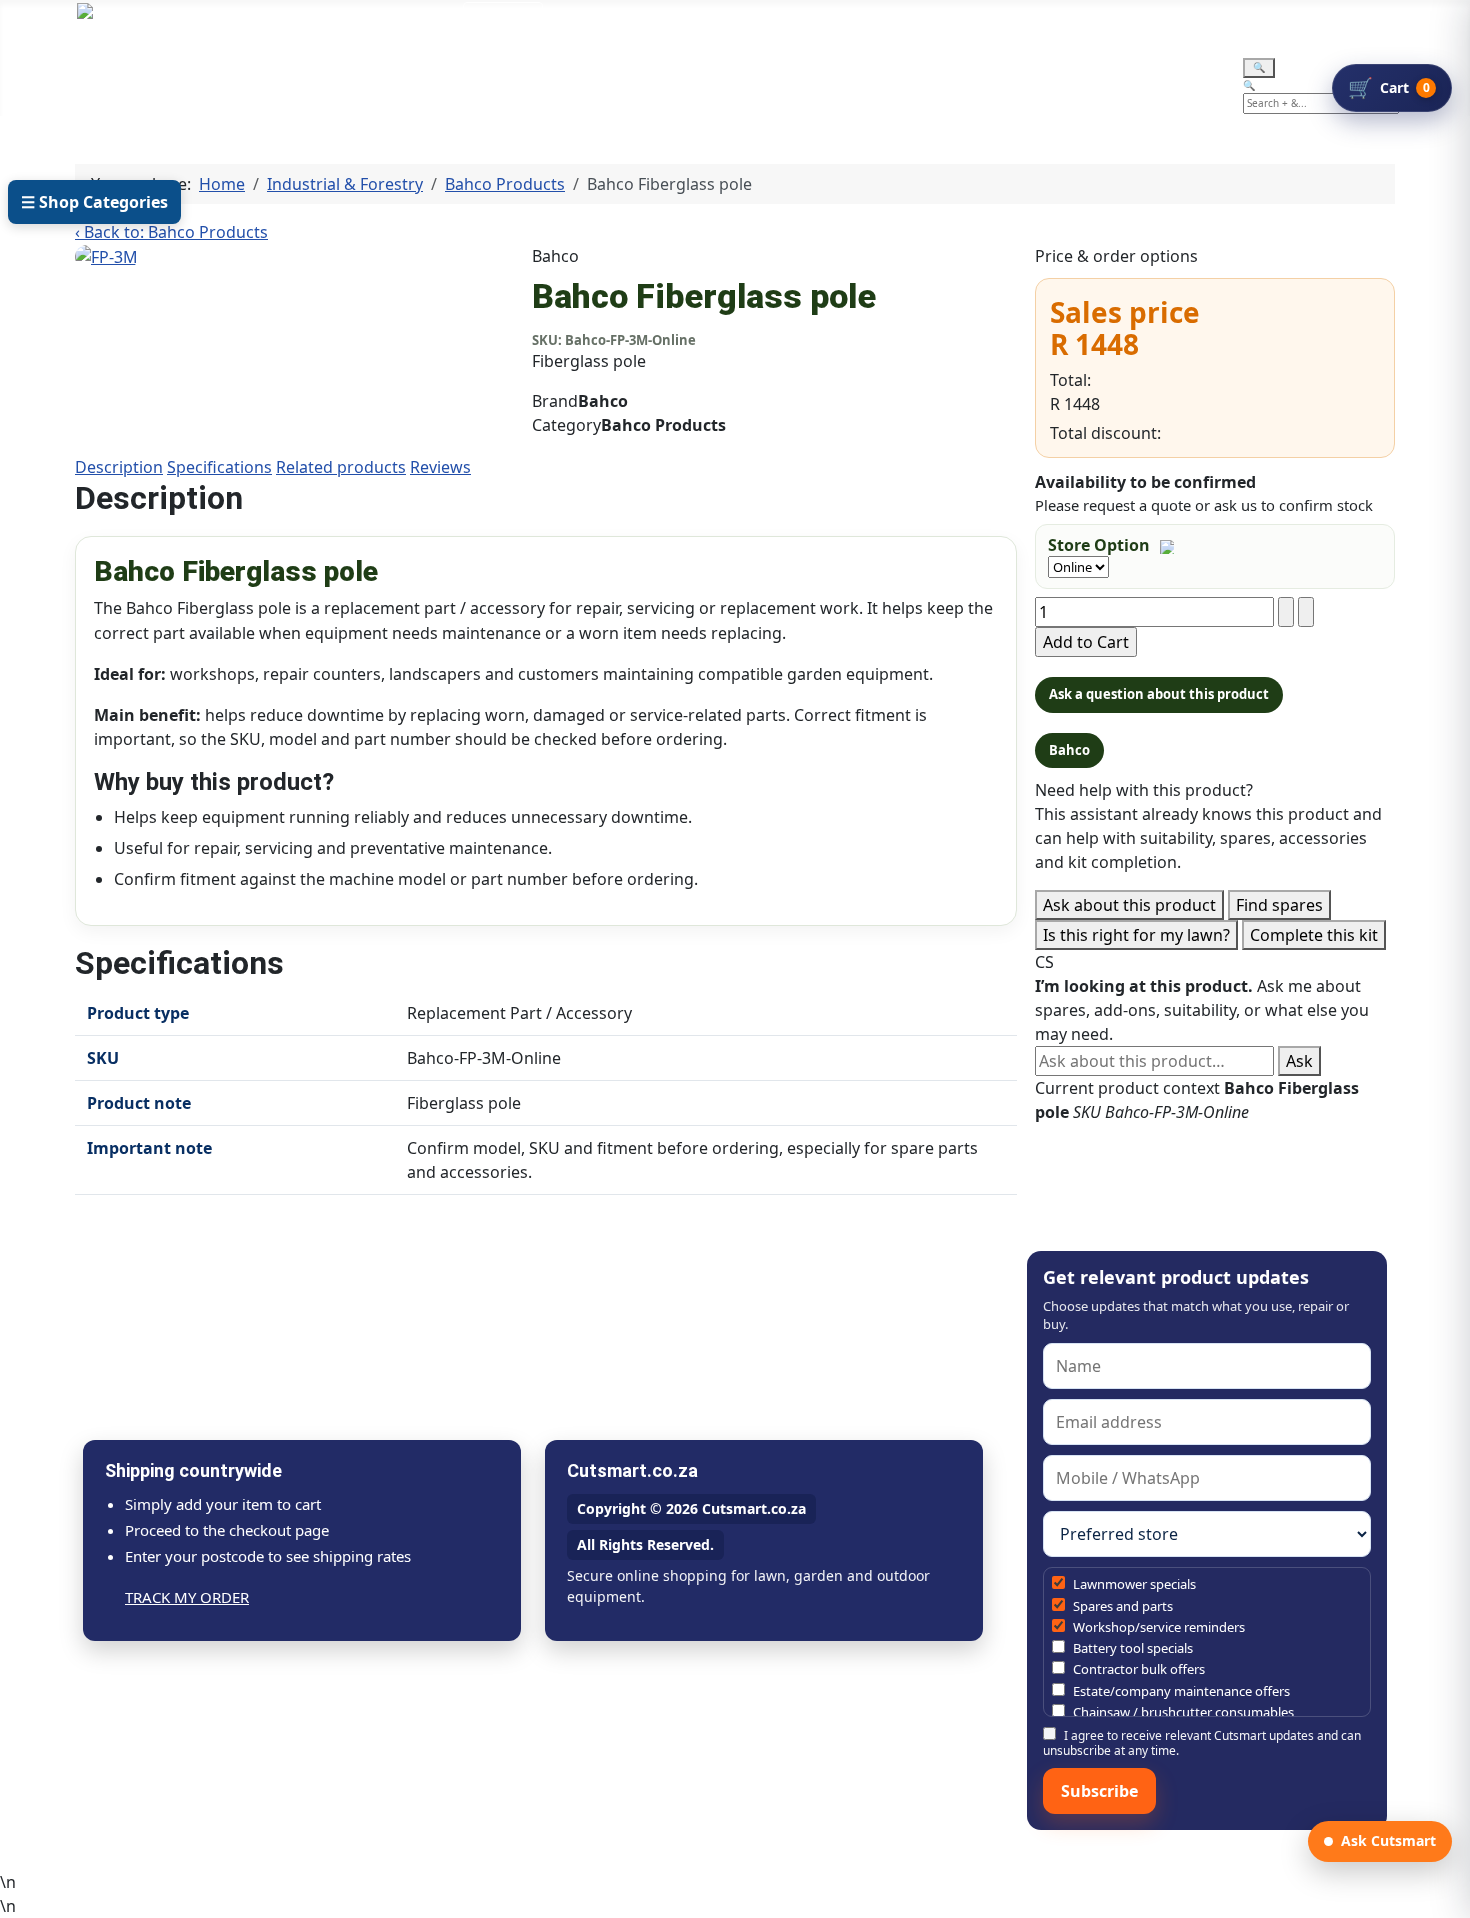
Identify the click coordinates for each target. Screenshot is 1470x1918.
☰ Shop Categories (94, 202)
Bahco (1069, 750)
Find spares (1279, 905)
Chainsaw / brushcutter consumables (1182, 1712)
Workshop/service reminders (1157, 1627)
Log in (503, 24)
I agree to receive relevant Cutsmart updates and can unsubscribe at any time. (1202, 1742)
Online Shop (146, 72)
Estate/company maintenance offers (1180, 1691)
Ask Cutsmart (1388, 1840)
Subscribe (1099, 1791)
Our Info (591, 72)
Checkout (725, 72)
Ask (1299, 1061)
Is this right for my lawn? (1136, 935)
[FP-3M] (106, 256)
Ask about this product (1129, 905)
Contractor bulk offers (1137, 1669)
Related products (341, 467)
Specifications (219, 467)
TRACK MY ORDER (187, 1597)
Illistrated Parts (321, 72)
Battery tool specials (1131, 1648)
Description (119, 467)
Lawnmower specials (1133, 1584)
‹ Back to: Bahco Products (171, 232)
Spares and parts (1121, 1606)
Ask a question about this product (1159, 694)
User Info (457, 72)
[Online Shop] (210, 72)
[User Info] (508, 72)
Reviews (440, 467)
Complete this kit (1314, 935)
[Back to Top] (1445, 1893)
